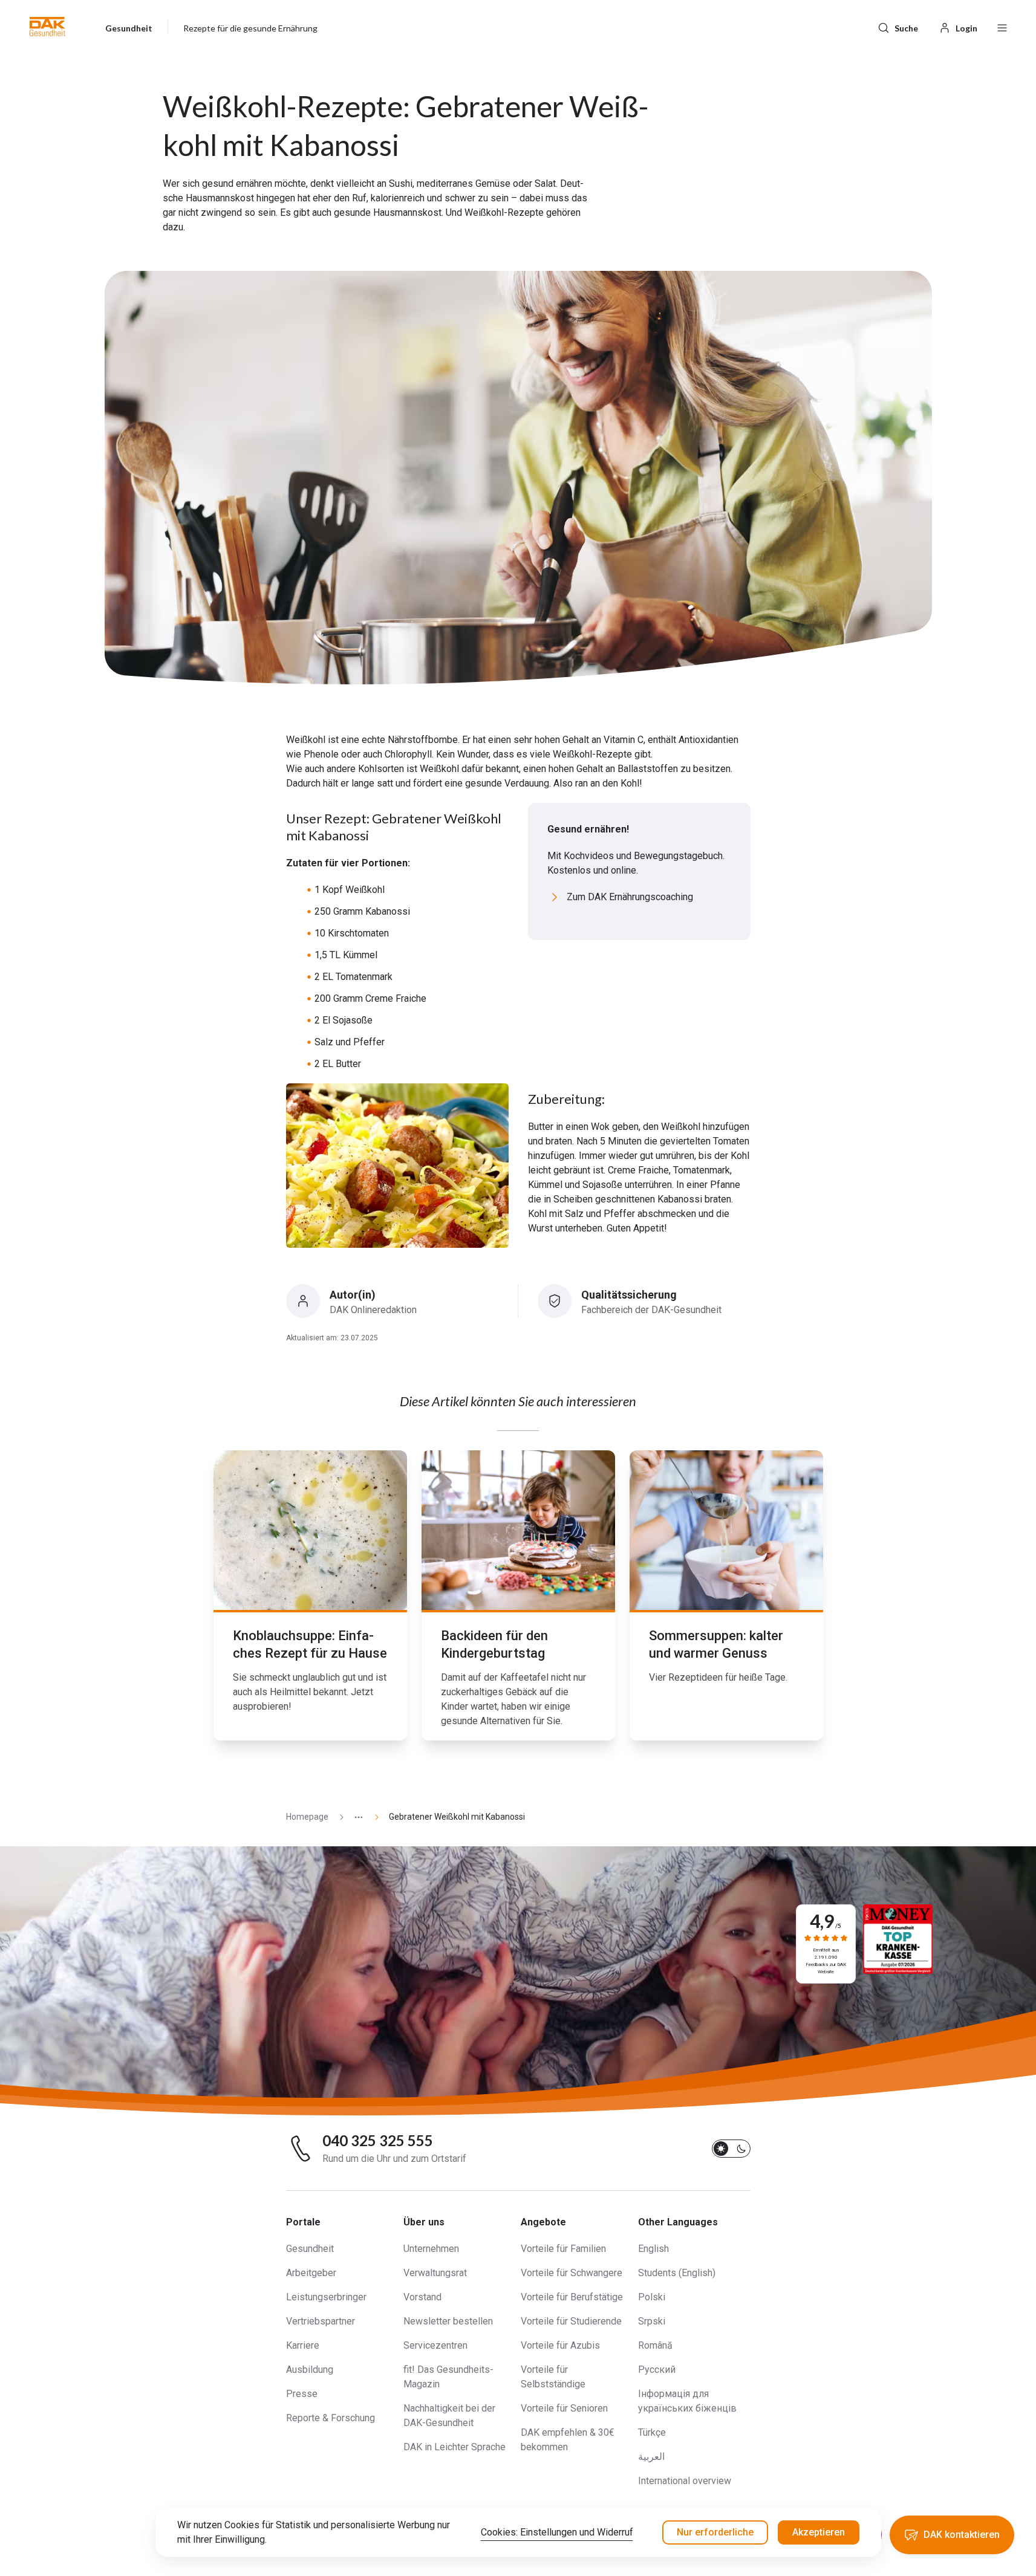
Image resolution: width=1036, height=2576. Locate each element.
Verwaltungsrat (435, 2273)
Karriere (303, 2345)
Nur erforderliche (715, 2532)
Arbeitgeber (311, 2273)
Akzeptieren (819, 2532)
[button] (47, 27)
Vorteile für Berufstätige (572, 2297)
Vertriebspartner (321, 2321)
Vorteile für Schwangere (572, 2273)
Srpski (652, 2321)
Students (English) (677, 2273)
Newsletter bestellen (448, 2321)
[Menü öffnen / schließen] (1002, 27)
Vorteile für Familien (563, 2249)
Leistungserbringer (326, 2297)
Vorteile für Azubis (560, 2345)
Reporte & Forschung (331, 2418)
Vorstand (422, 2297)
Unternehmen (431, 2249)
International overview (685, 2481)
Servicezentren (435, 2345)
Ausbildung (310, 2370)
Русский (657, 2370)
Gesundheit (310, 2249)
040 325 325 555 (378, 2141)
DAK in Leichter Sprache (454, 2447)
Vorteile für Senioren (564, 2408)
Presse (302, 2394)
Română (655, 2345)
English (653, 2249)
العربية (651, 2457)
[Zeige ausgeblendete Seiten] (354, 1817)
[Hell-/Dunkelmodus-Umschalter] (731, 2149)
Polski (652, 2297)
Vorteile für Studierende (571, 2321)
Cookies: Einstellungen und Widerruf (557, 2532)
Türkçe (652, 2432)
